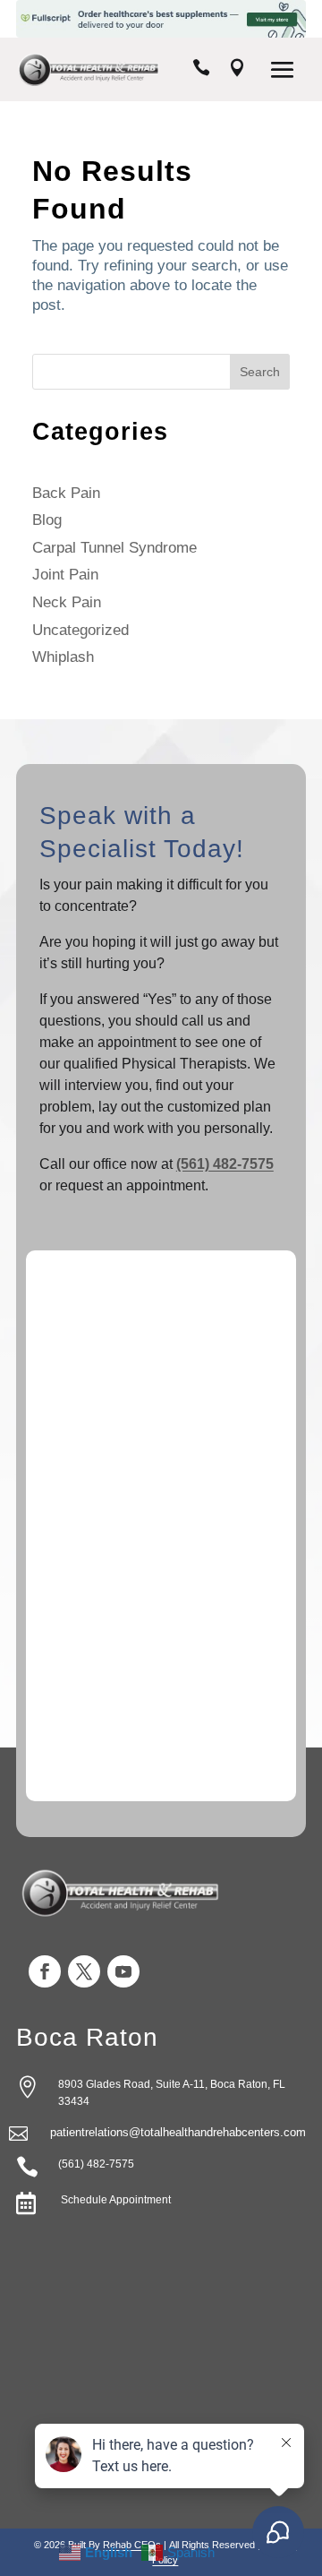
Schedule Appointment (114, 2200)
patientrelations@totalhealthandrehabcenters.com (178, 2132)
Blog (47, 520)
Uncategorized (80, 630)
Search (260, 372)
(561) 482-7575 (225, 1164)
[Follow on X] (84, 1971)
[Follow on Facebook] (45, 1971)
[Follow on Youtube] (123, 1971)
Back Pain (66, 493)
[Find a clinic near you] (237, 70)
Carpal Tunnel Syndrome (114, 548)
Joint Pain (65, 575)
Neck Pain (67, 602)
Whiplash (63, 657)
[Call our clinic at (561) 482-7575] (201, 70)
